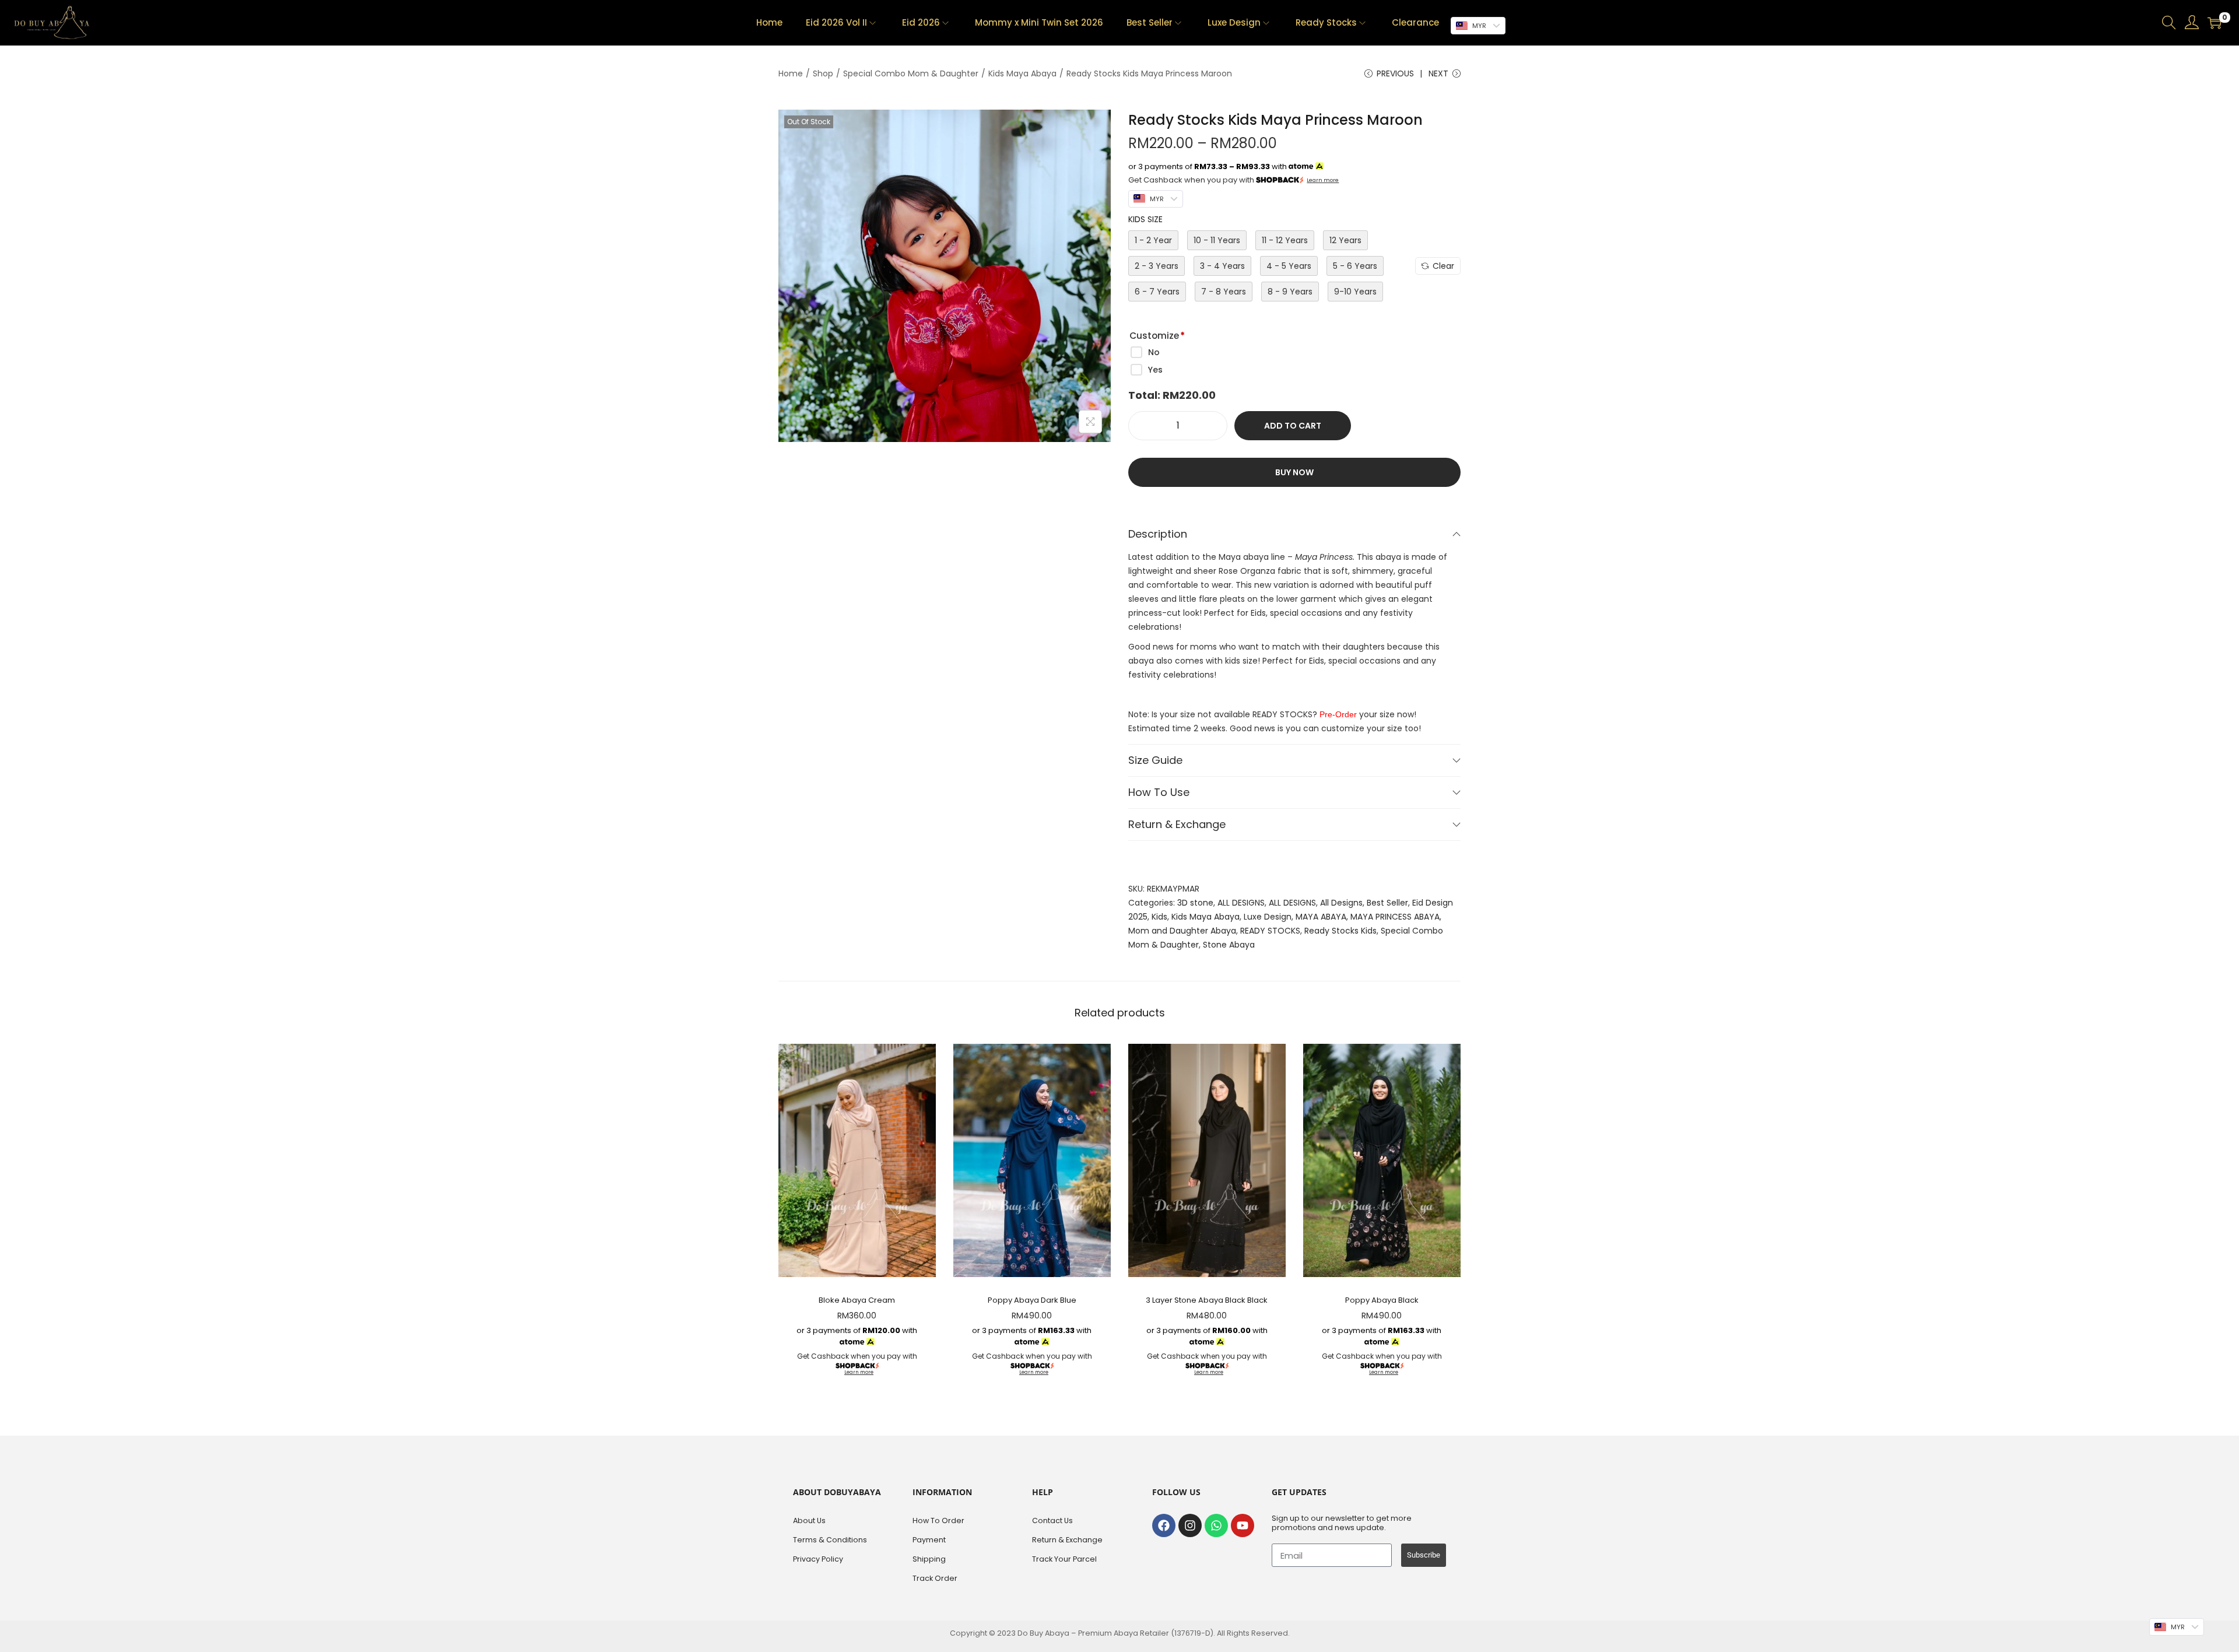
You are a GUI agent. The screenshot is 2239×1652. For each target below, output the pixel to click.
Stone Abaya (1229, 945)
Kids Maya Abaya (1022, 73)
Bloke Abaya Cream (857, 1300)
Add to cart (1293, 426)
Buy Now (1294, 472)
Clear (1443, 266)
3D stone (1195, 903)
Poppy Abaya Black (1382, 1300)
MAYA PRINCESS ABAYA (1395, 917)
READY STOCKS (1270, 931)
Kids (1159, 917)
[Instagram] (1190, 1525)
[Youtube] (1243, 1525)
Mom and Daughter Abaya (1182, 931)
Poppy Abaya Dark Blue (1032, 1300)
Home (791, 73)
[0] (2215, 23)
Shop (823, 73)
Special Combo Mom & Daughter (911, 73)
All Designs (1341, 903)
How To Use (1159, 792)
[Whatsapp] (1216, 1525)
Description (1158, 534)
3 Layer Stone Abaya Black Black (1207, 1300)
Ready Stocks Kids (1340, 931)
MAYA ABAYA (1321, 917)
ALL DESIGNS (1241, 903)
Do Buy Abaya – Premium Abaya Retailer (1094, 1633)
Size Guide (1155, 760)
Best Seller (1387, 903)
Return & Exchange (1177, 824)
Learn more (1323, 180)
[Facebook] (1164, 1525)
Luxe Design (1268, 917)
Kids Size (1145, 219)
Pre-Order (1338, 714)
